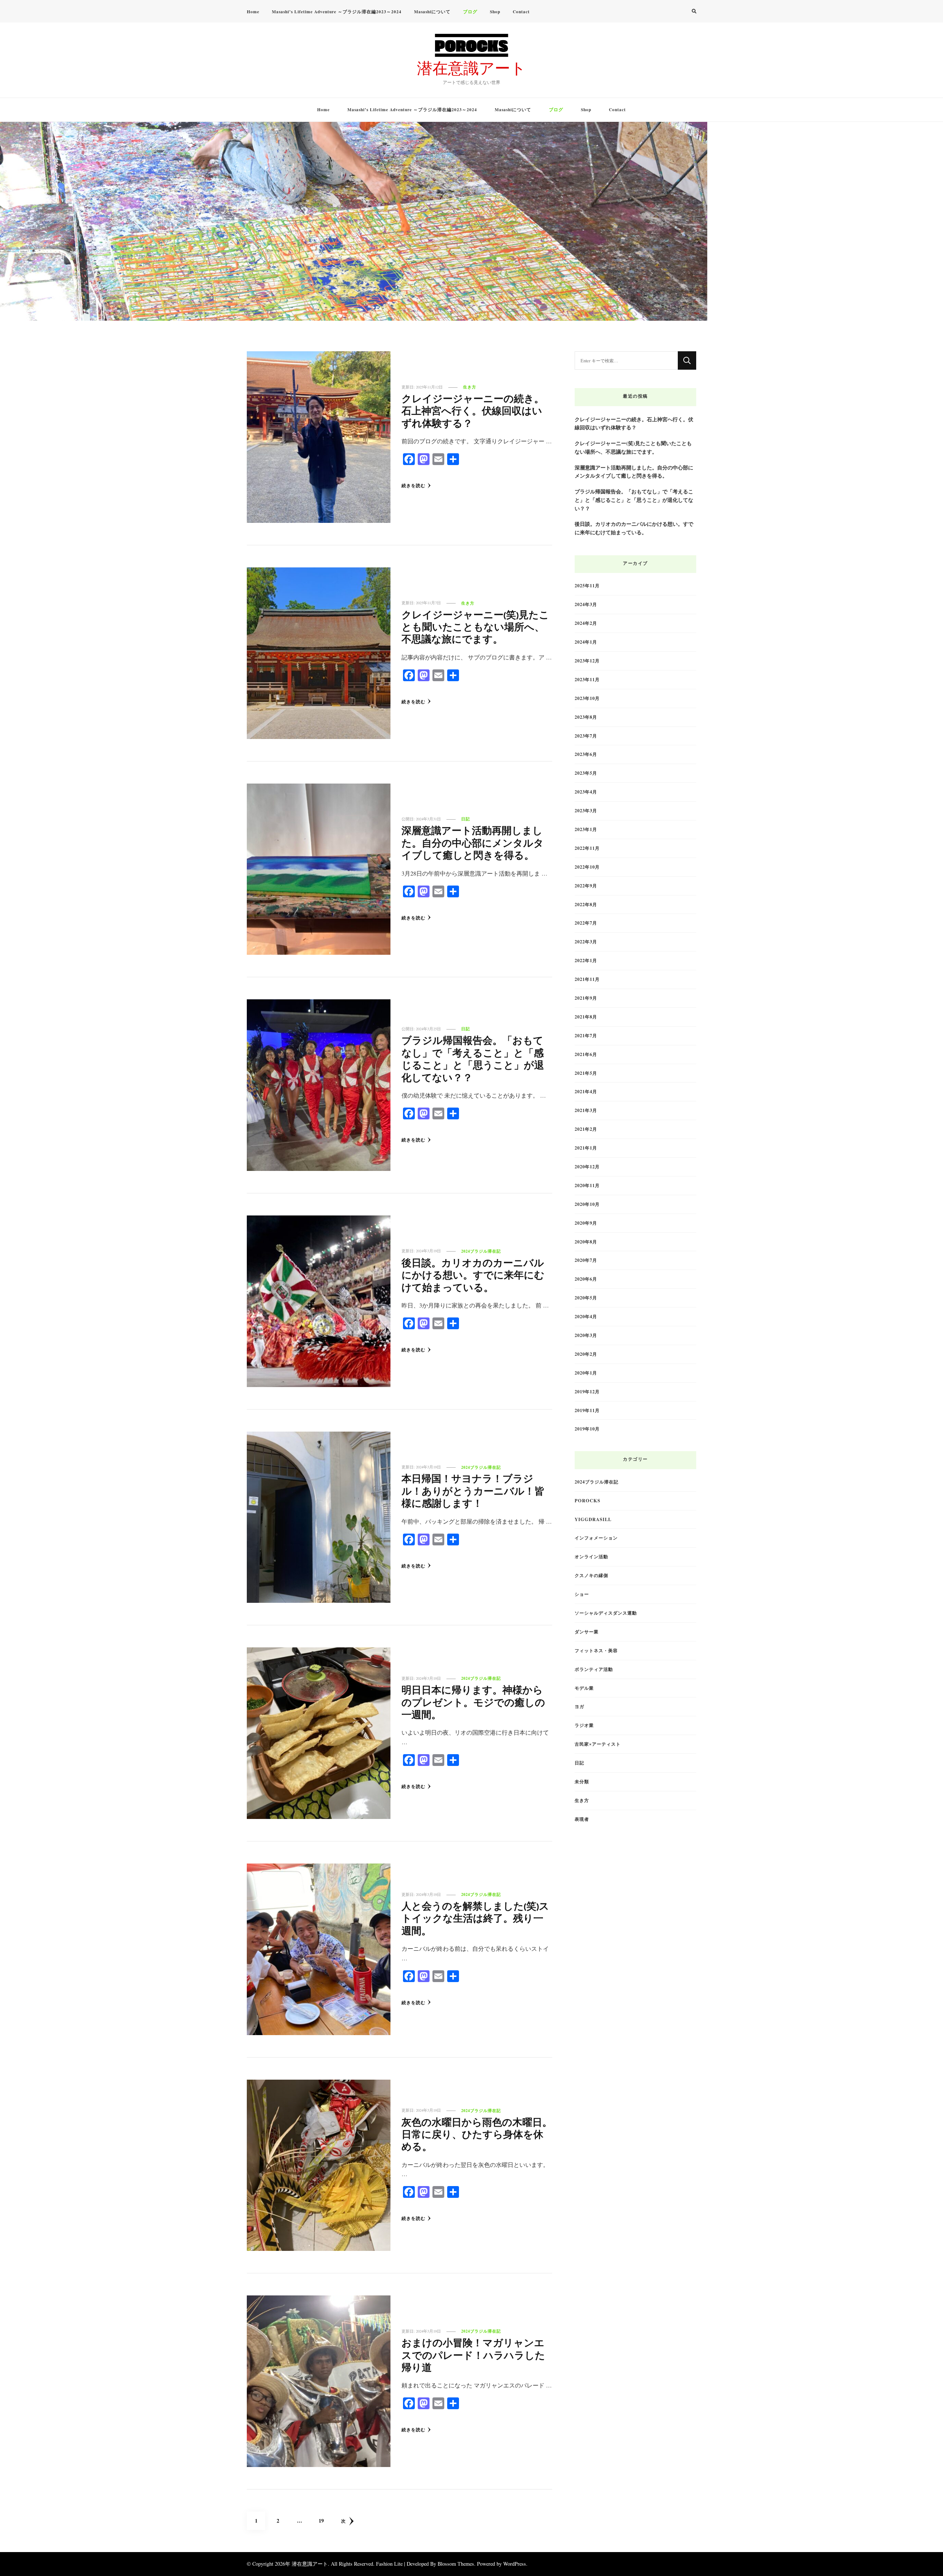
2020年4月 (586, 1316)
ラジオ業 (584, 1725)
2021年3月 (586, 1110)
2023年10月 (587, 698)
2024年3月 (586, 604)
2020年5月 (586, 1298)
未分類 (582, 1781)
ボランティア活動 (594, 1669)
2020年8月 (586, 1242)
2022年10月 (587, 867)
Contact (521, 12)
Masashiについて (432, 12)
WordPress (515, 2564)
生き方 (470, 387)
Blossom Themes (456, 2564)
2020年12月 (587, 1166)
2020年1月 (586, 1373)
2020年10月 (587, 1204)
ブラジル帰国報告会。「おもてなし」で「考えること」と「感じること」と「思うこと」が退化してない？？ (473, 1060)
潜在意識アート (471, 68)
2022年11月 (587, 848)
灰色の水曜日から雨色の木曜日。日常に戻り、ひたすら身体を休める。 (477, 2136)
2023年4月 (586, 792)
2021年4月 (586, 1091)
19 (321, 2523)
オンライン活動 (591, 1556)
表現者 (582, 1819)
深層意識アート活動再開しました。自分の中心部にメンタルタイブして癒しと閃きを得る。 (473, 844)
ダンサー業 (587, 1632)
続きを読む (413, 485)
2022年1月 (586, 960)
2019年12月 (587, 1391)
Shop (495, 12)
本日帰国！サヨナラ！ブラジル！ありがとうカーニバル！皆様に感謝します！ (473, 1492)
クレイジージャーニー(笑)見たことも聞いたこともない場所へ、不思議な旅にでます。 (475, 629)
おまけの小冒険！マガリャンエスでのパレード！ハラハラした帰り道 (473, 2357)
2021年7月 (586, 1035)
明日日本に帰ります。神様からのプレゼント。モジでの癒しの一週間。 (473, 1704)
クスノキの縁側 (591, 1575)
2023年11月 (587, 679)
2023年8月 (586, 717)
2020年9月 (586, 1223)
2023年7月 (586, 736)
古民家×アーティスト (598, 1744)
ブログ (470, 12)
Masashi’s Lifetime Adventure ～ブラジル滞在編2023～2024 (337, 12)
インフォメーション (596, 1538)
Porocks (588, 1500)
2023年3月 (586, 810)
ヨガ (579, 1706)
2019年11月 (587, 1410)
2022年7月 (586, 923)
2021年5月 (586, 1073)
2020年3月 (586, 1335)
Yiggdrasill (593, 1519)
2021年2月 (586, 1129)
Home (253, 12)
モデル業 (584, 1688)
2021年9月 (586, 998)
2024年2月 (586, 623)
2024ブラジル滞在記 (481, 1251)
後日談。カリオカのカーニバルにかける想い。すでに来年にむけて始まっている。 (473, 1277)
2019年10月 (587, 1429)
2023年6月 (586, 754)
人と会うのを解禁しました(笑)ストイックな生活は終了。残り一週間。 (475, 1920)
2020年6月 (586, 1279)
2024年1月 (586, 642)
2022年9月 (586, 886)
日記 (466, 819)
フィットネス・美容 (596, 1650)
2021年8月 (586, 1017)
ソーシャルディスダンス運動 (606, 1613)
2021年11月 (587, 979)
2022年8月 (586, 904)
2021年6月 (586, 1054)
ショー (582, 1594)
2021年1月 (586, 1148)
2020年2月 (586, 1354)
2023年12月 (587, 661)
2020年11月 (587, 1185)
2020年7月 (586, 1260)
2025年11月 (587, 585)
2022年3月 (586, 942)
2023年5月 (586, 773)
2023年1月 (586, 829)
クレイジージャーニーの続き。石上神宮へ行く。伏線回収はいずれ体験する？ (473, 412)
